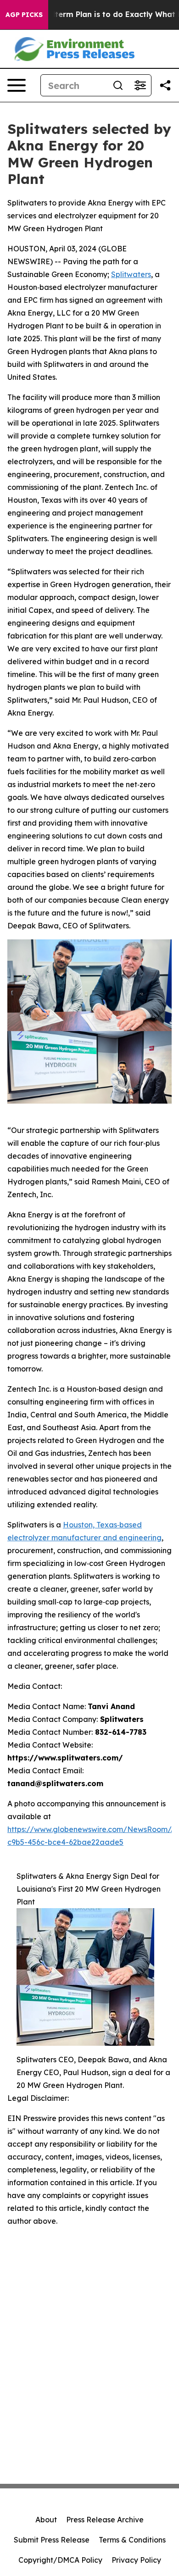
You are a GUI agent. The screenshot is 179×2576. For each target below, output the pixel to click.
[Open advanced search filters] (140, 85)
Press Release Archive (105, 2520)
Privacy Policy (136, 2560)
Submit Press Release (52, 2540)
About (46, 2520)
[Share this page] (165, 85)
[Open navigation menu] (17, 85)
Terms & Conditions (132, 2540)
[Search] (118, 85)
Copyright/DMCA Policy (60, 2560)
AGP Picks (24, 15)
